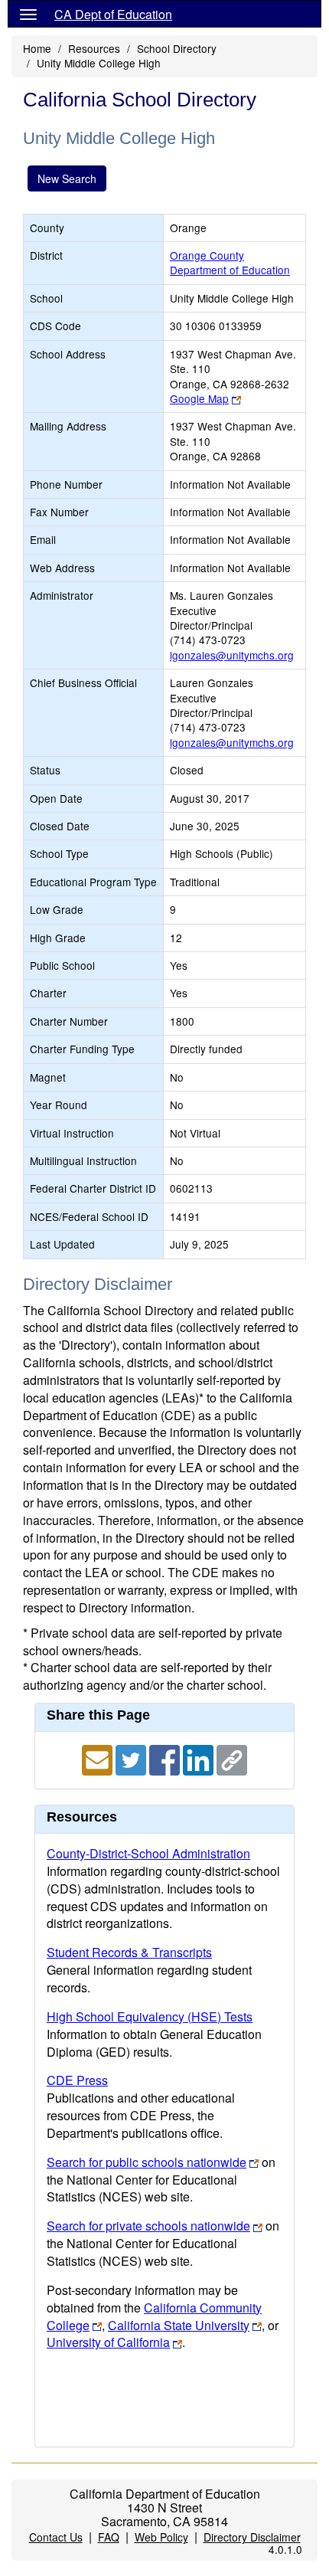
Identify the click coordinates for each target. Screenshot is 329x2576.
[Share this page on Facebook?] (166, 1758)
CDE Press (77, 2080)
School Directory (177, 48)
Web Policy (161, 2537)
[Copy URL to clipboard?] (232, 1758)
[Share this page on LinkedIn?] (200, 1758)
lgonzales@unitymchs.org (232, 655)
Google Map (199, 398)
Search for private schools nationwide (148, 2226)
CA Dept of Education (113, 14)
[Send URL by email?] (99, 1758)
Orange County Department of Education (230, 262)
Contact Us (56, 2537)
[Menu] (28, 14)
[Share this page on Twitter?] (132, 1758)
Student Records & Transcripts (129, 1952)
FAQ (109, 2537)
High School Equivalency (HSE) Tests (150, 2016)
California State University (179, 2325)
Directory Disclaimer (252, 2537)
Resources (94, 48)
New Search (67, 178)
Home (37, 48)
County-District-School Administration (148, 1853)
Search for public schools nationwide (147, 2162)
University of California (108, 2342)
